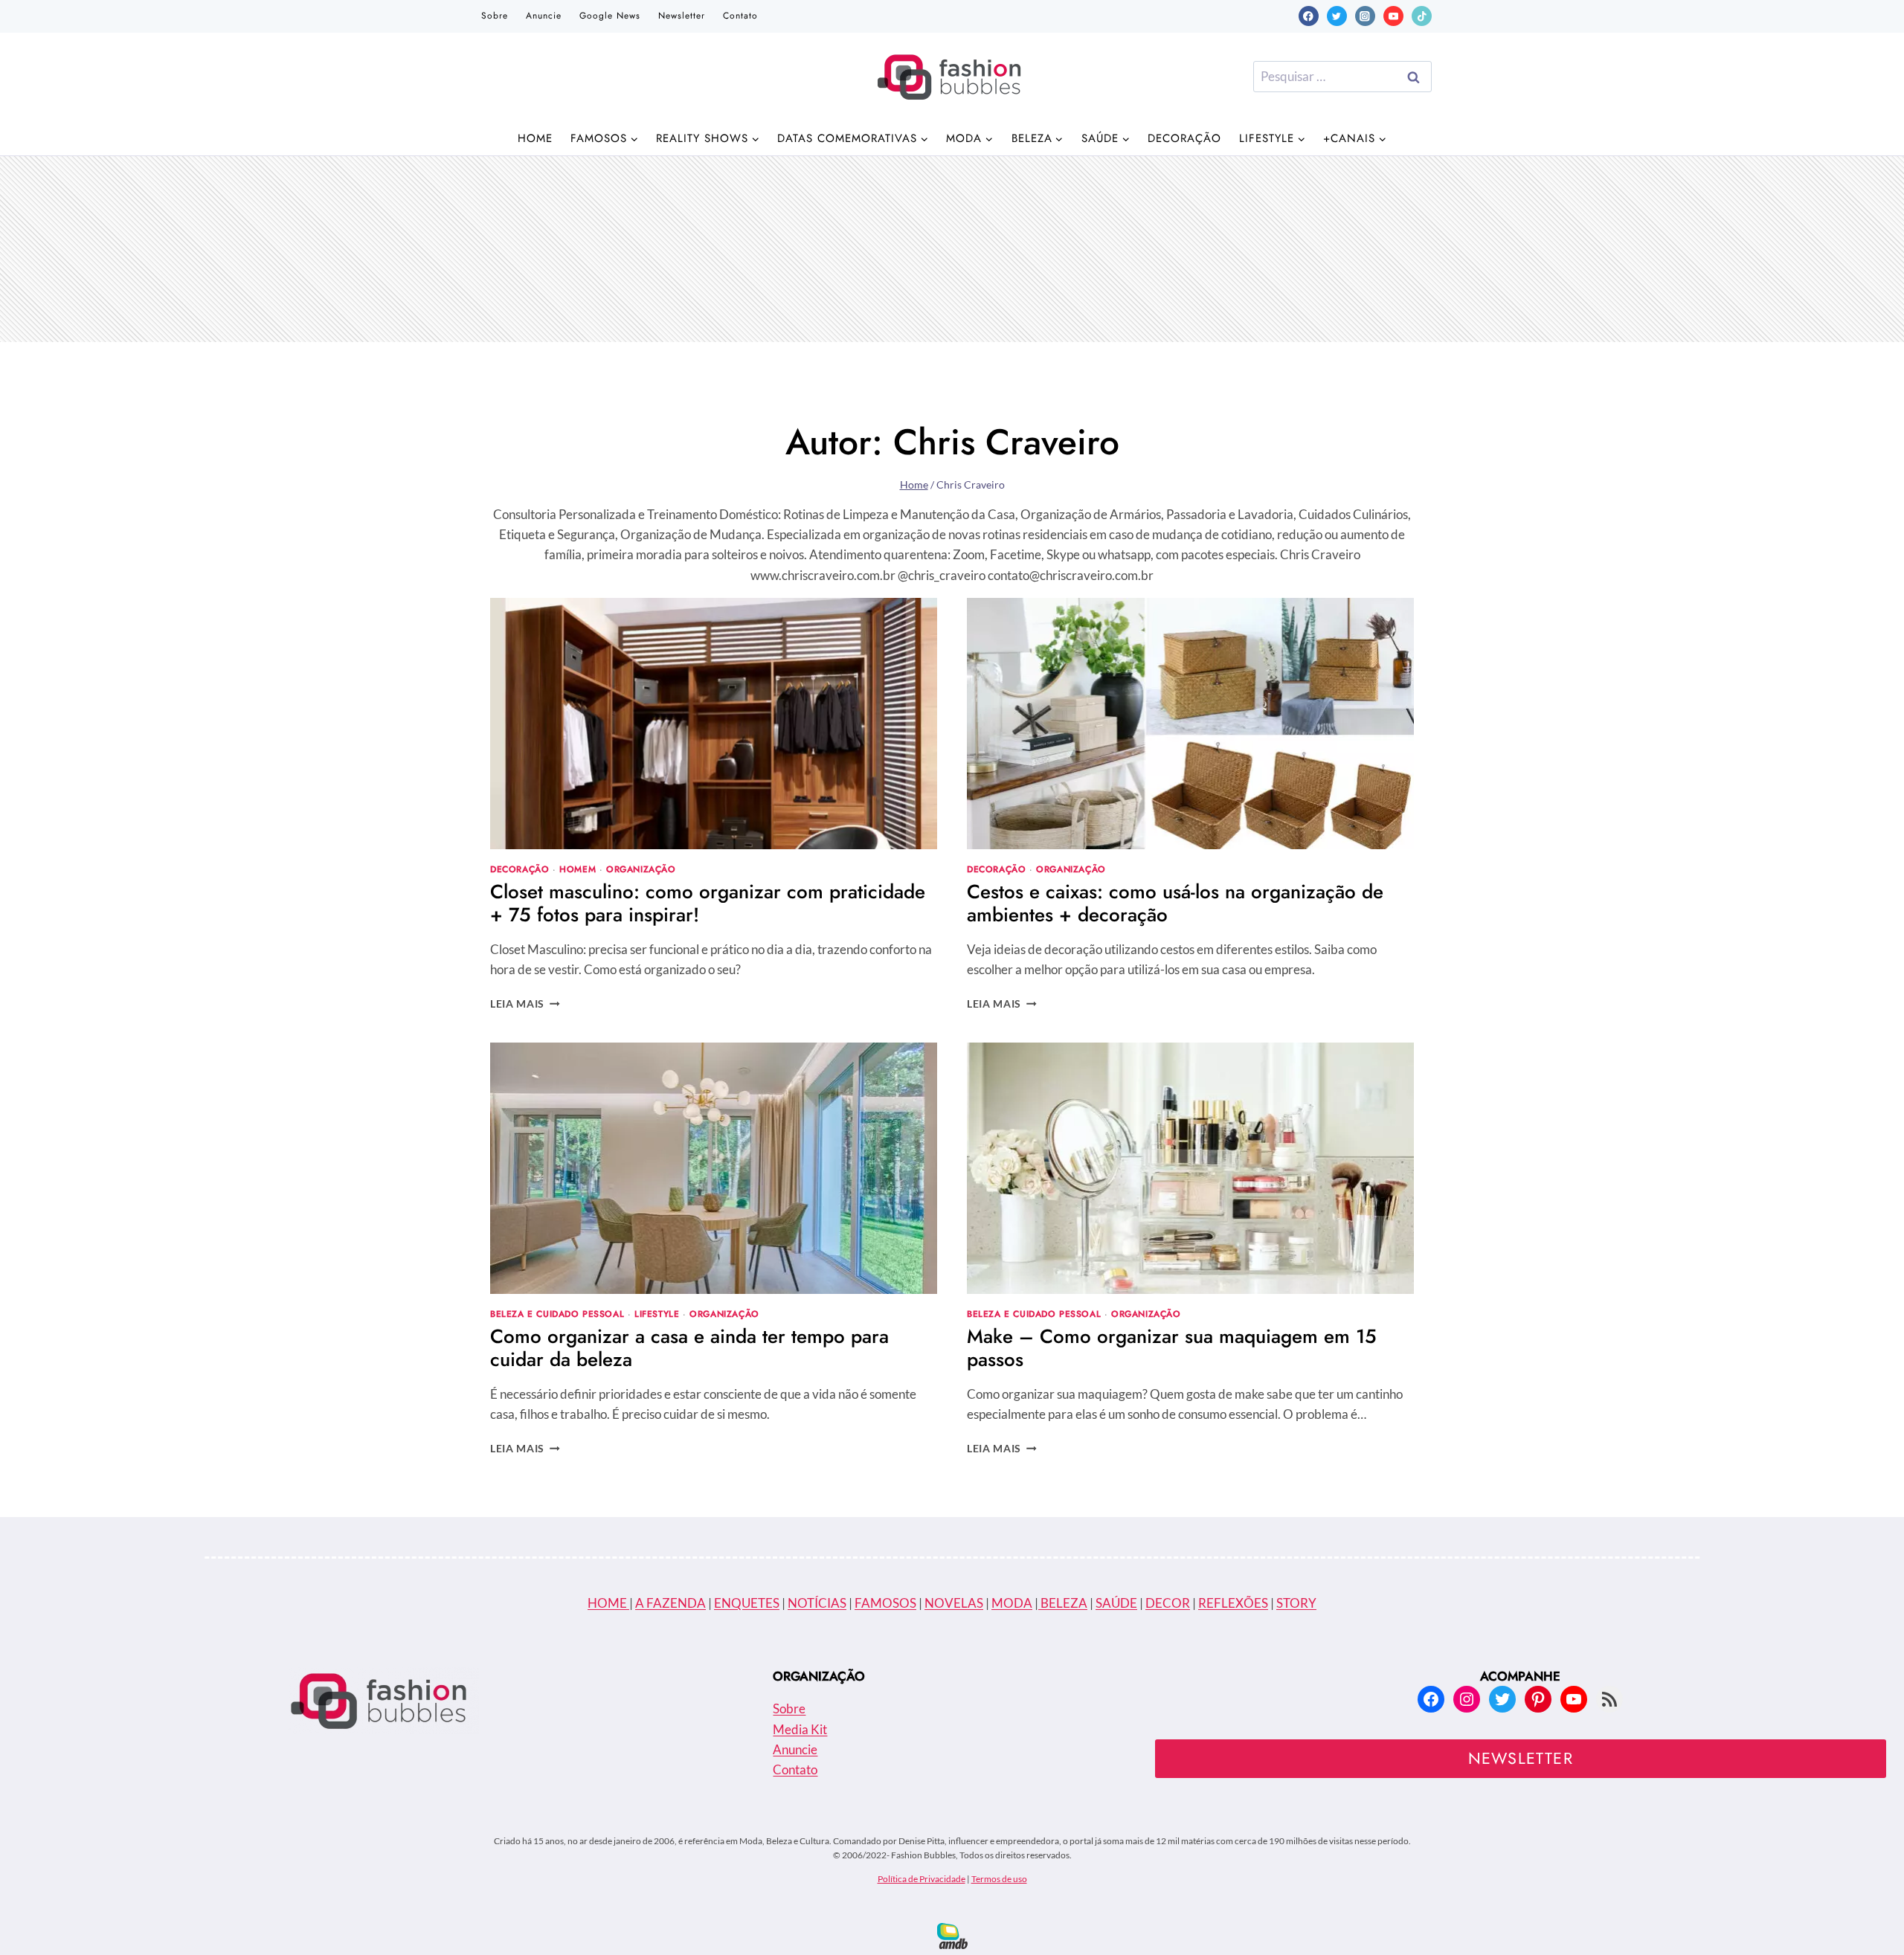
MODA (1012, 1603)
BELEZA (1063, 1603)
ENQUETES (747, 1603)
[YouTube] (1393, 16)
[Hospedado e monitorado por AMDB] (952, 1936)
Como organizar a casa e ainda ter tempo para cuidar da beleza (689, 1348)
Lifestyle (657, 1314)
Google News (610, 16)
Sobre (495, 16)
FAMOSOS (885, 1603)
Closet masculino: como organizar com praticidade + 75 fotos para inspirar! (708, 903)
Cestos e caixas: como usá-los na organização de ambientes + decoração (1175, 903)
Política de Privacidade (922, 1879)
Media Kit (800, 1729)
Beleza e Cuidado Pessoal (557, 1314)
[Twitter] (1337, 16)
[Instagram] (1365, 16)
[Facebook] (1309, 16)
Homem (578, 869)
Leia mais (525, 1004)
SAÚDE (1116, 1603)
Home (535, 138)
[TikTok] (1422, 16)
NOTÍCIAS (817, 1603)
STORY (1296, 1603)
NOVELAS (954, 1603)
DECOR (1168, 1603)
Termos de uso (999, 1879)
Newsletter (682, 16)
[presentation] (714, 724)
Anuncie (544, 16)
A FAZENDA (670, 1603)
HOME (608, 1603)
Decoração (1184, 138)
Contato (740, 16)
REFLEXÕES (1233, 1603)
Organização (641, 869)
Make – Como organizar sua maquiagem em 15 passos (1172, 1348)
